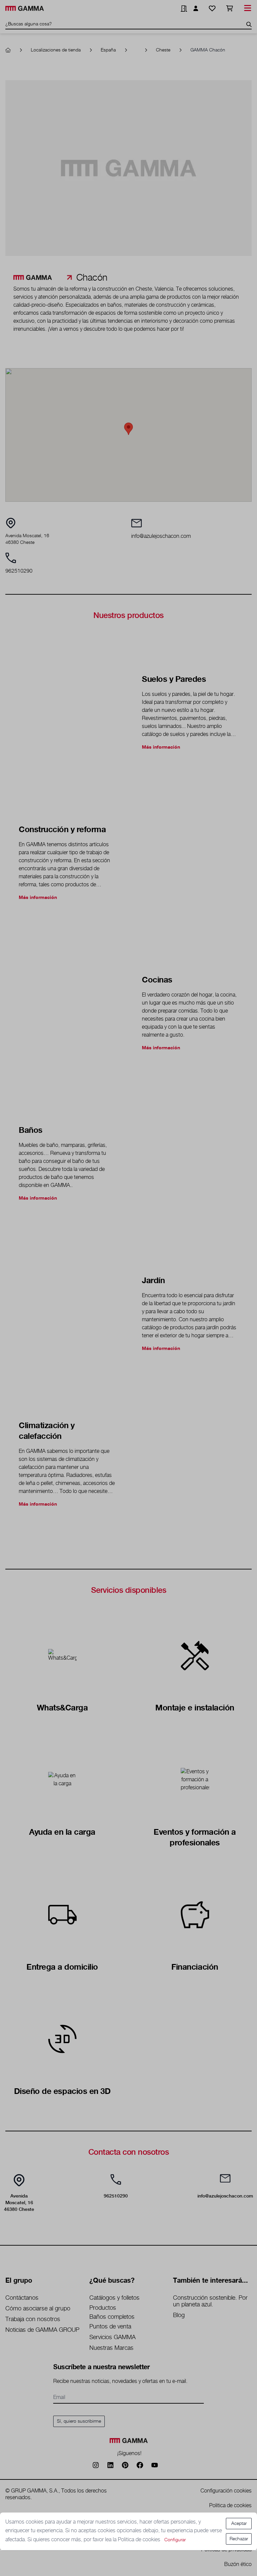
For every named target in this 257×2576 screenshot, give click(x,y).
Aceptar (239, 2524)
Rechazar (239, 2539)
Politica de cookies (140, 2540)
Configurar (175, 2540)
